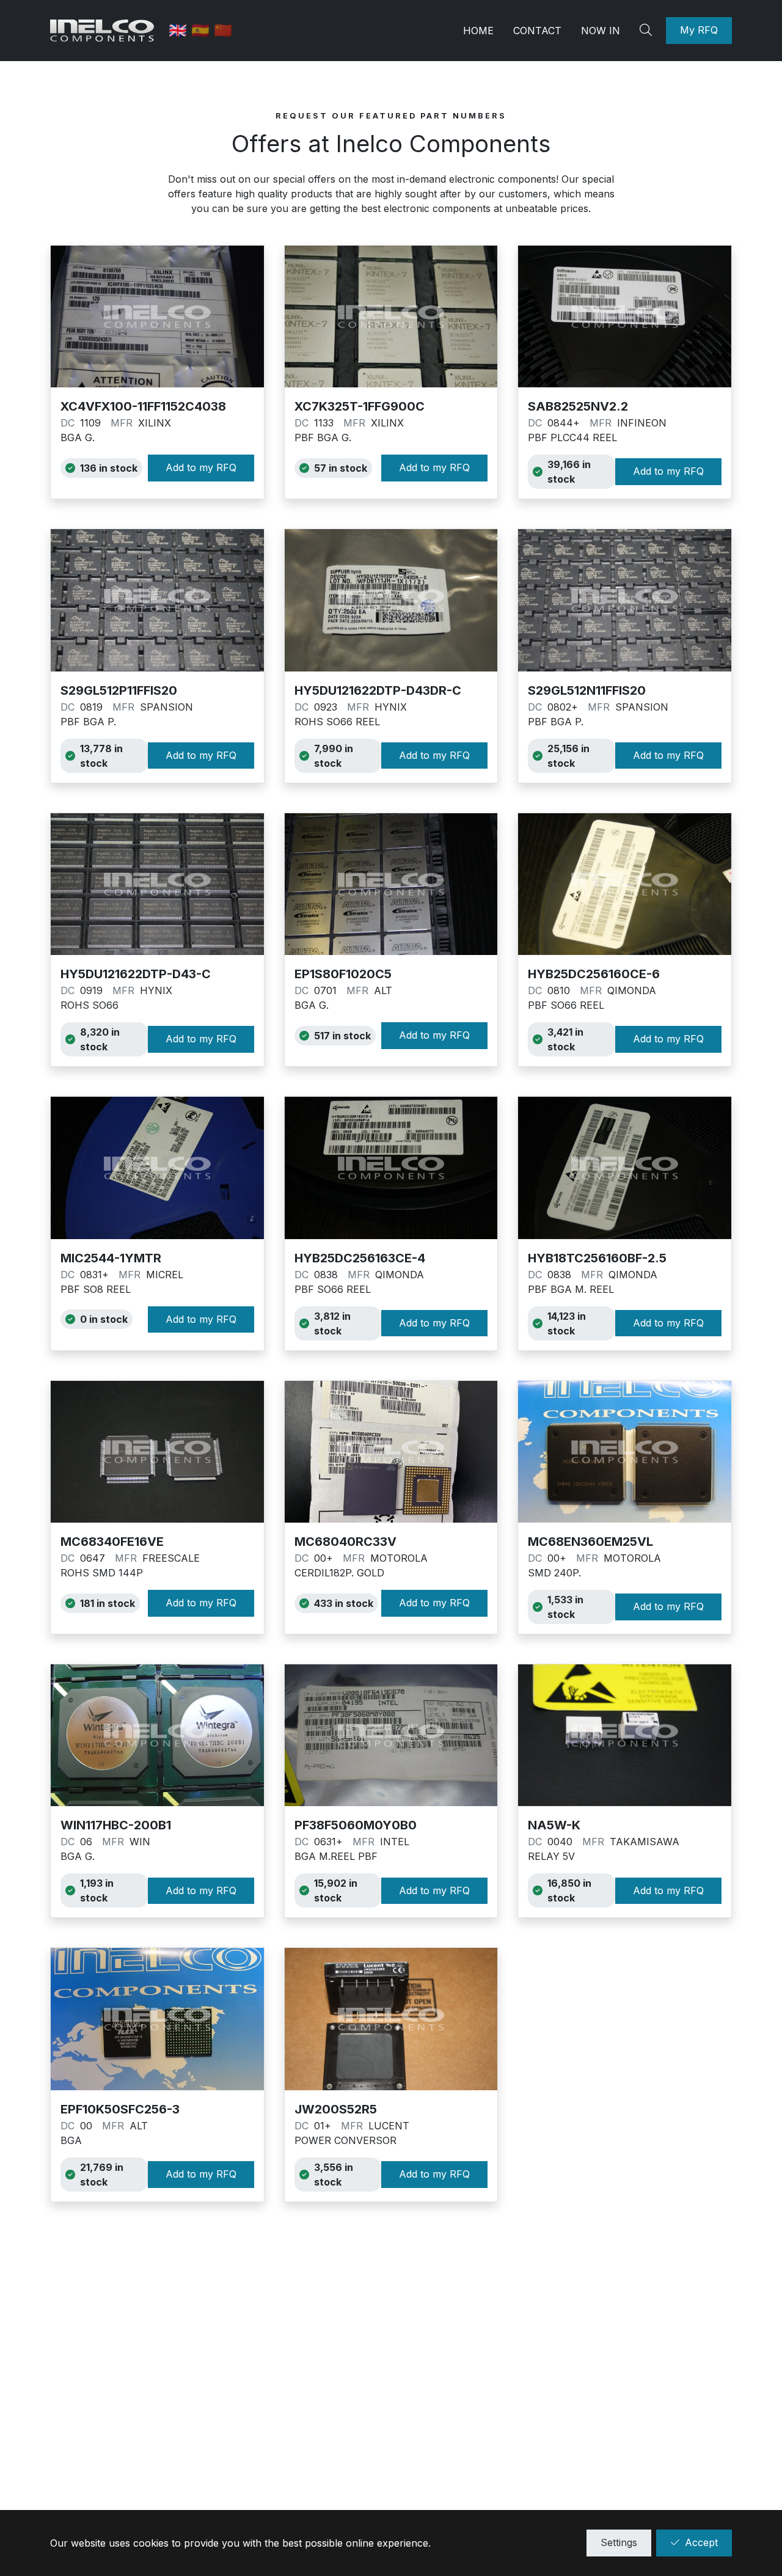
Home (478, 31)
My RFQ (699, 30)
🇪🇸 (203, 30)
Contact (537, 31)
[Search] (648, 31)
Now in (601, 31)
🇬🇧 (180, 30)
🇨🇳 (223, 30)
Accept (701, 2542)
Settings (619, 2542)
